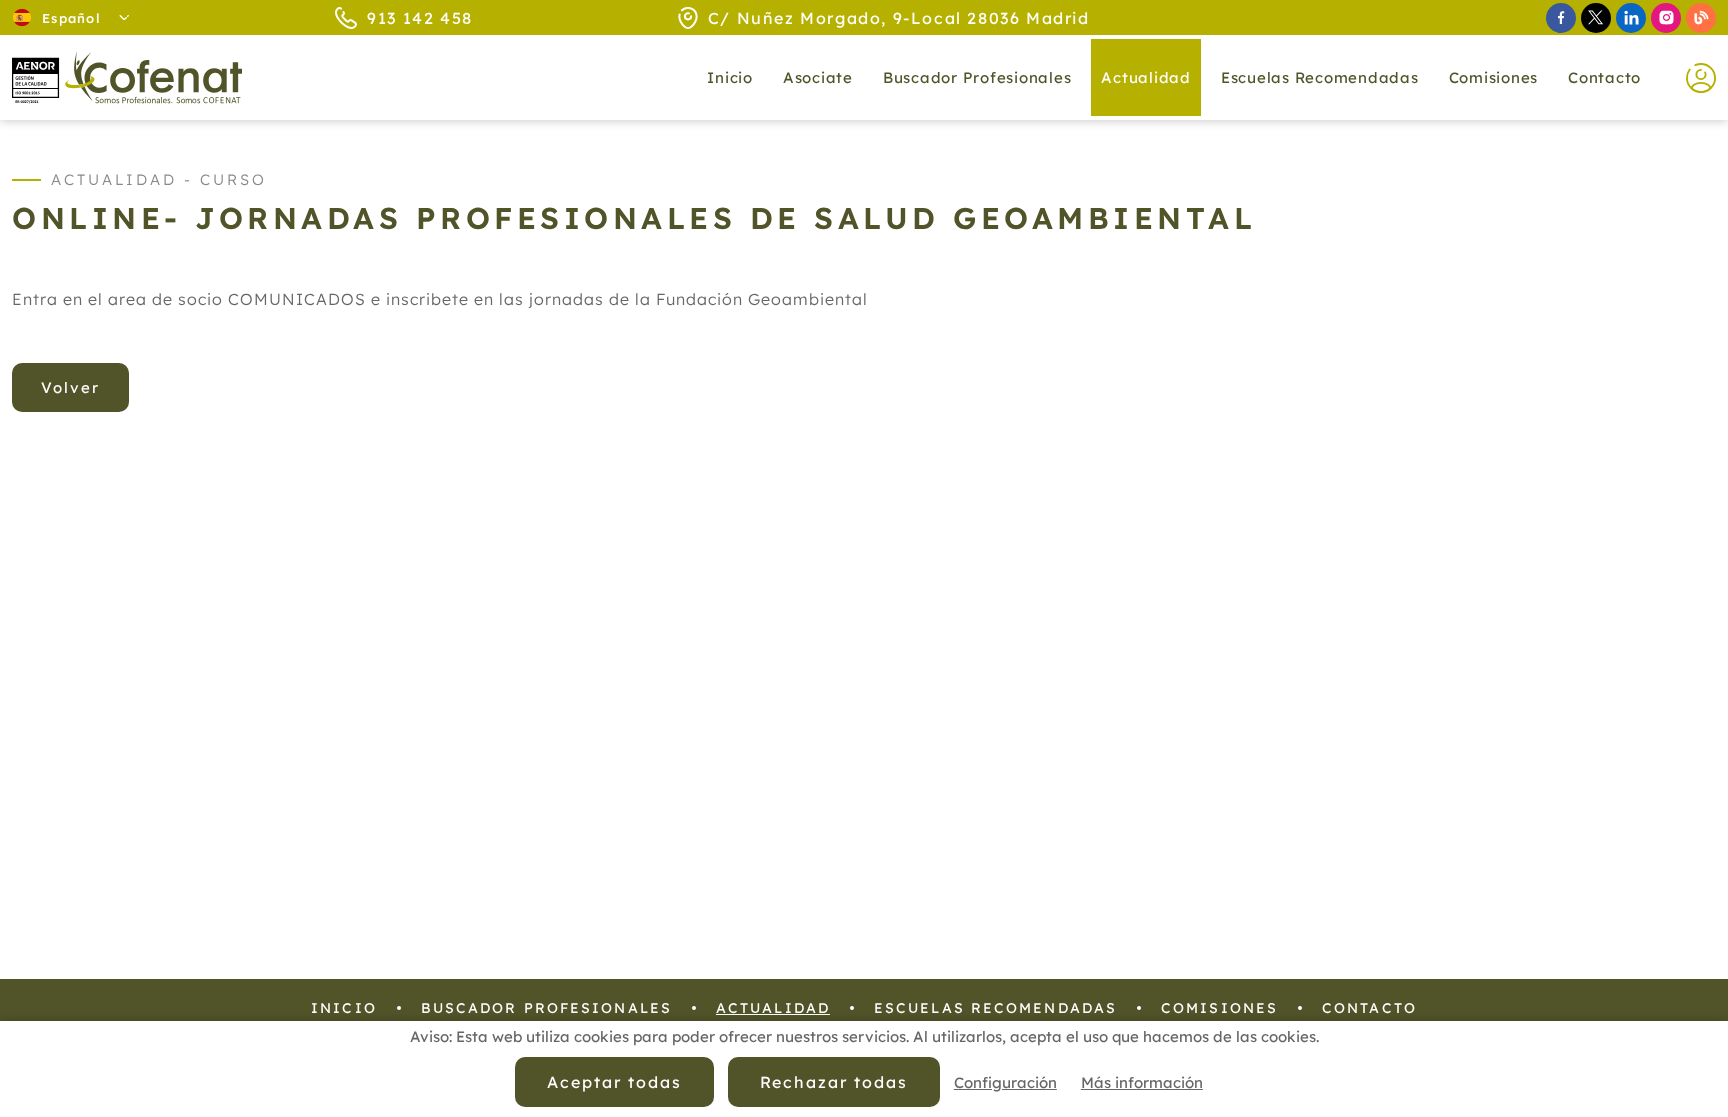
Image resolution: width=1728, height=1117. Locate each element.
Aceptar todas (614, 1082)
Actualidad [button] (1146, 77)
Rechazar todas (834, 1082)
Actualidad (773, 1008)
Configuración (1005, 1082)
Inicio (730, 77)
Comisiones (1494, 77)
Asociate (818, 77)
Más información (1142, 1082)
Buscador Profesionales (977, 77)
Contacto (1604, 77)
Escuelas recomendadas (1320, 77)
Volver (70, 387)
